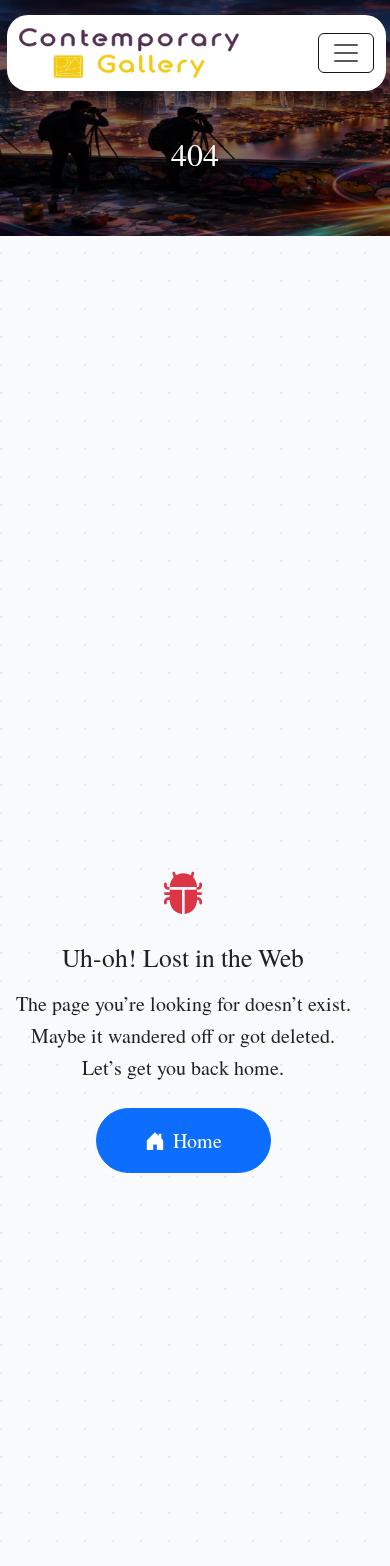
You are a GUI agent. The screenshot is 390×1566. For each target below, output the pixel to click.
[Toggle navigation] (346, 53)
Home (197, 1140)
